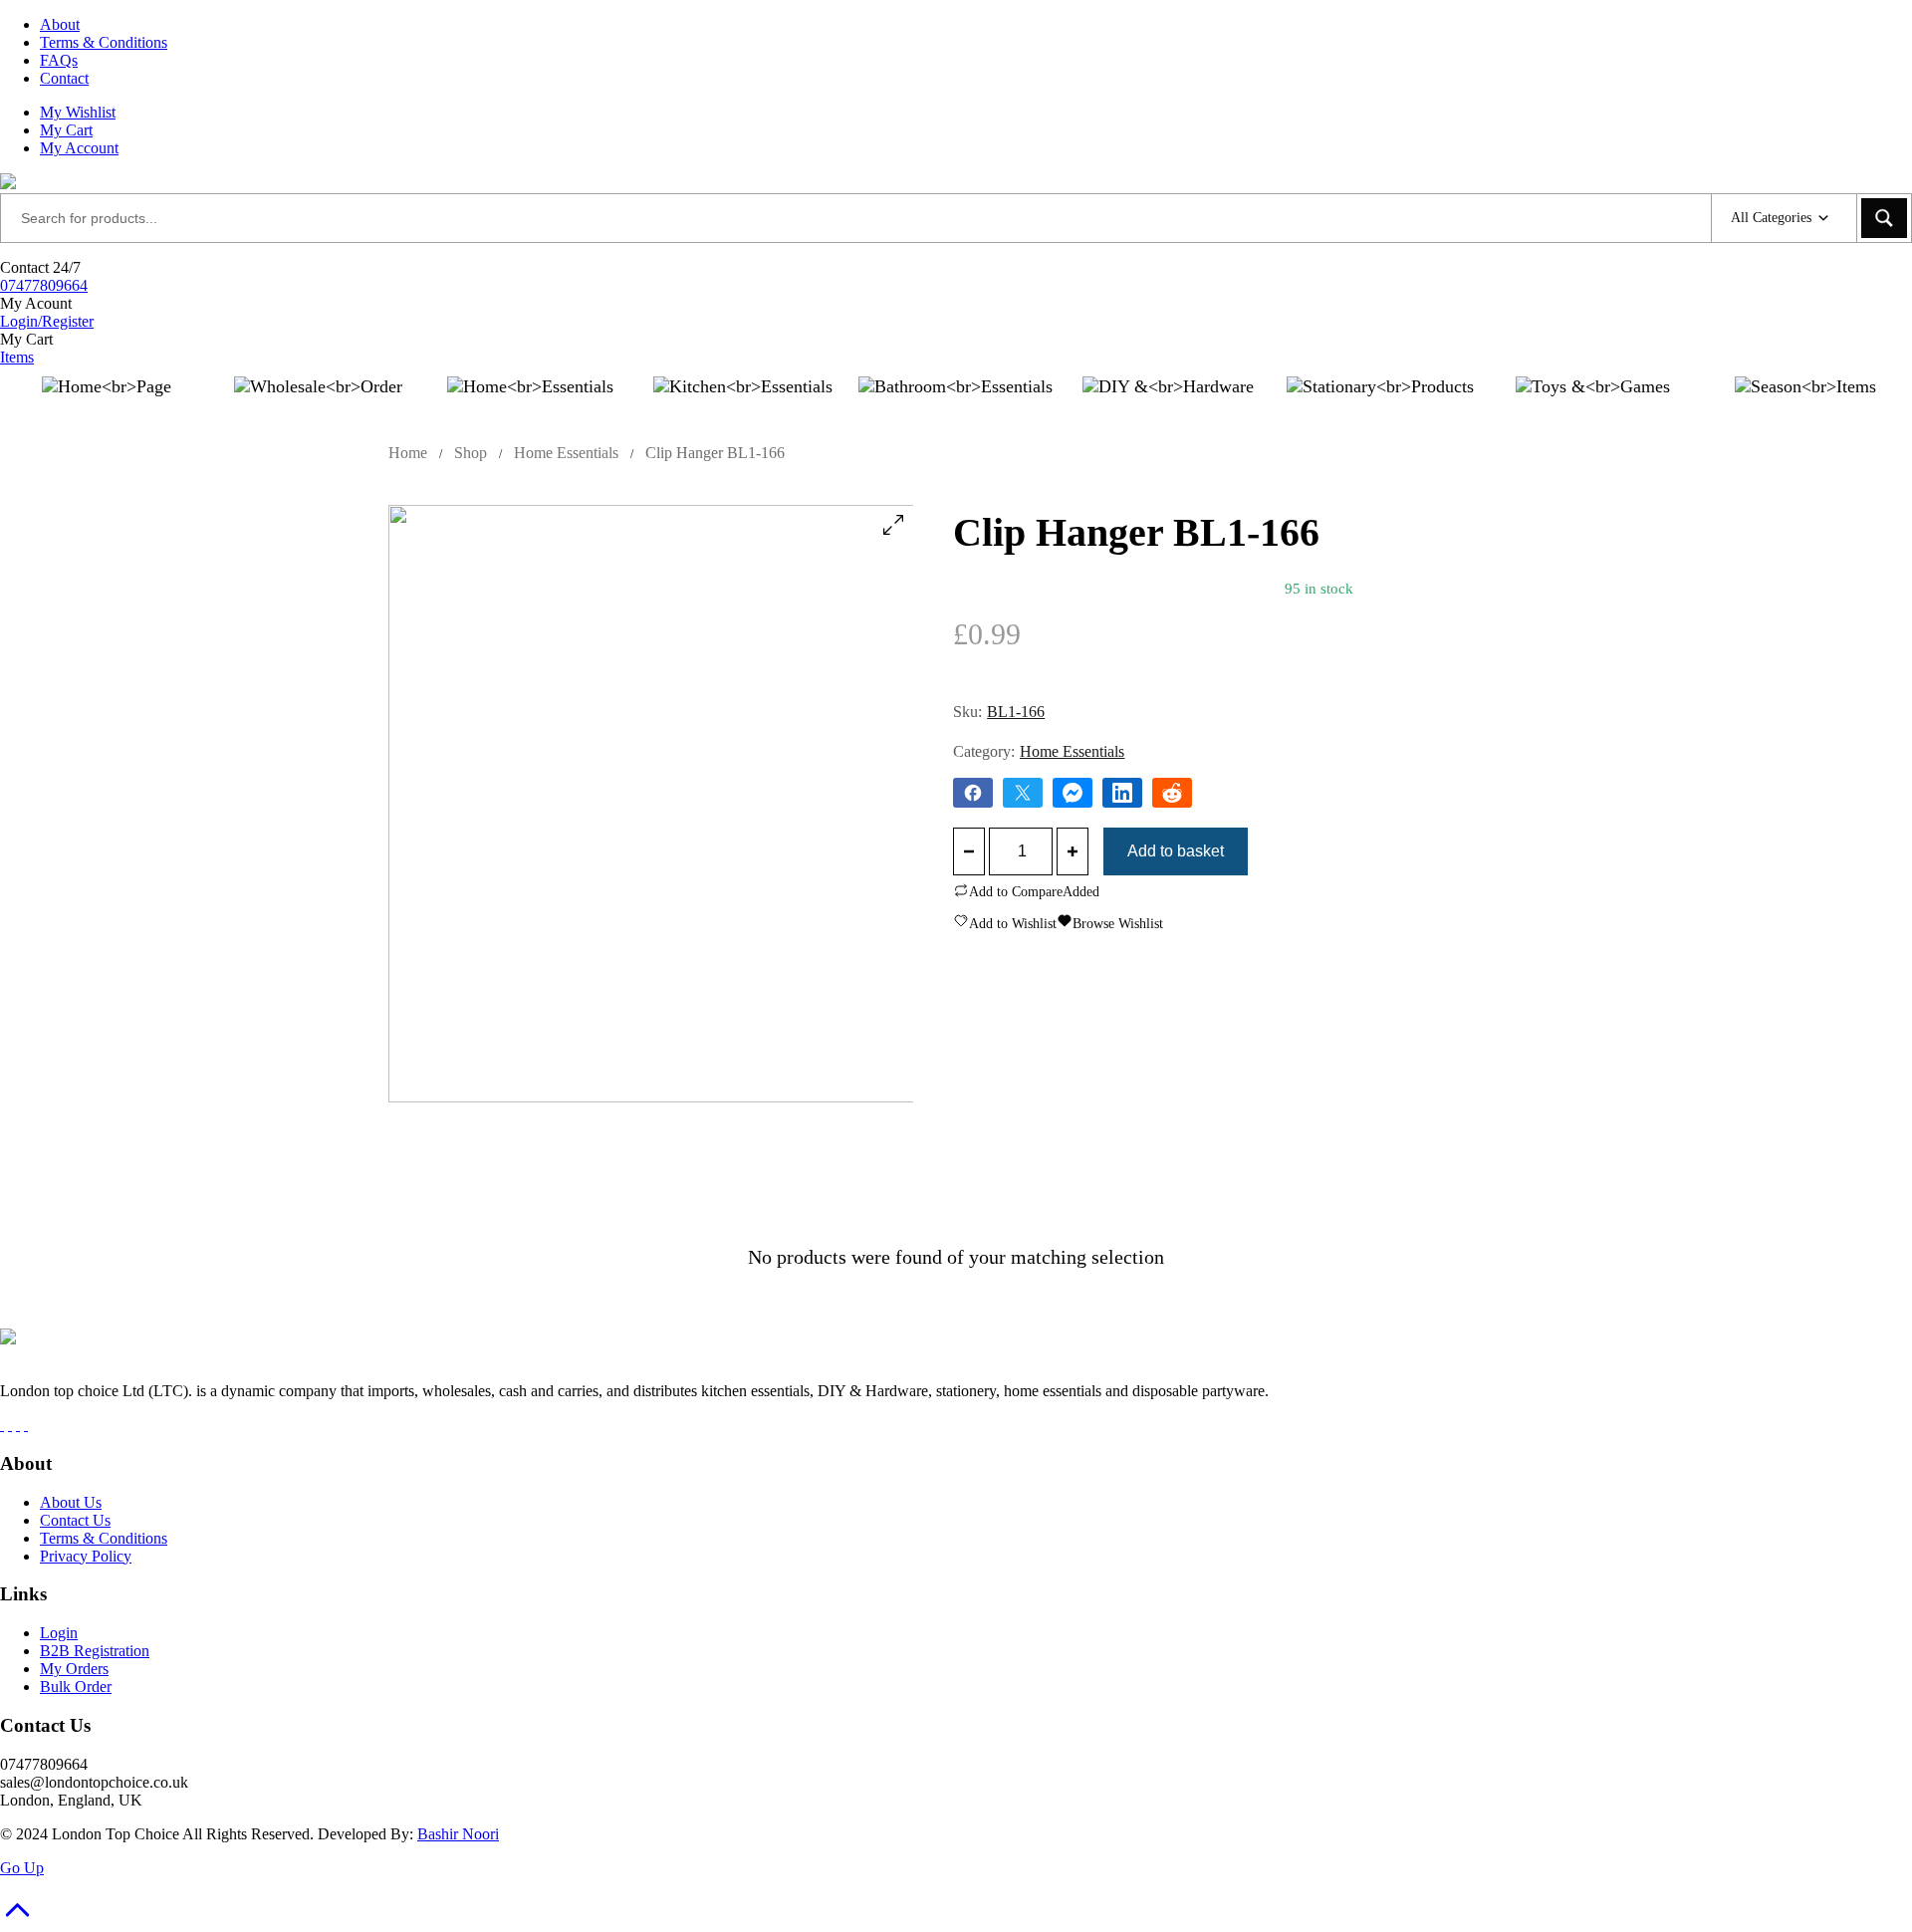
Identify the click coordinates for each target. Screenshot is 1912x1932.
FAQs (59, 60)
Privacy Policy (86, 1556)
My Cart (66, 130)
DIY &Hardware (1168, 415)
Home (408, 453)
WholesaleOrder (318, 415)
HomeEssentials (531, 415)
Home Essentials (566, 453)
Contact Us (75, 1520)
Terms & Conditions (104, 42)
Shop (471, 453)
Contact (64, 78)
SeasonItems (1805, 415)
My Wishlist (78, 112)
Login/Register (47, 321)
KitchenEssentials (743, 415)
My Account (79, 148)
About (60, 24)
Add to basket (1176, 851)
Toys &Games (1592, 415)
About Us (71, 1502)
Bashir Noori (458, 1834)
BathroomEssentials (955, 415)
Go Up (22, 1868)
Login (59, 1633)
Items (17, 357)
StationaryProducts (1380, 415)
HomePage (107, 415)
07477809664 (44, 285)
